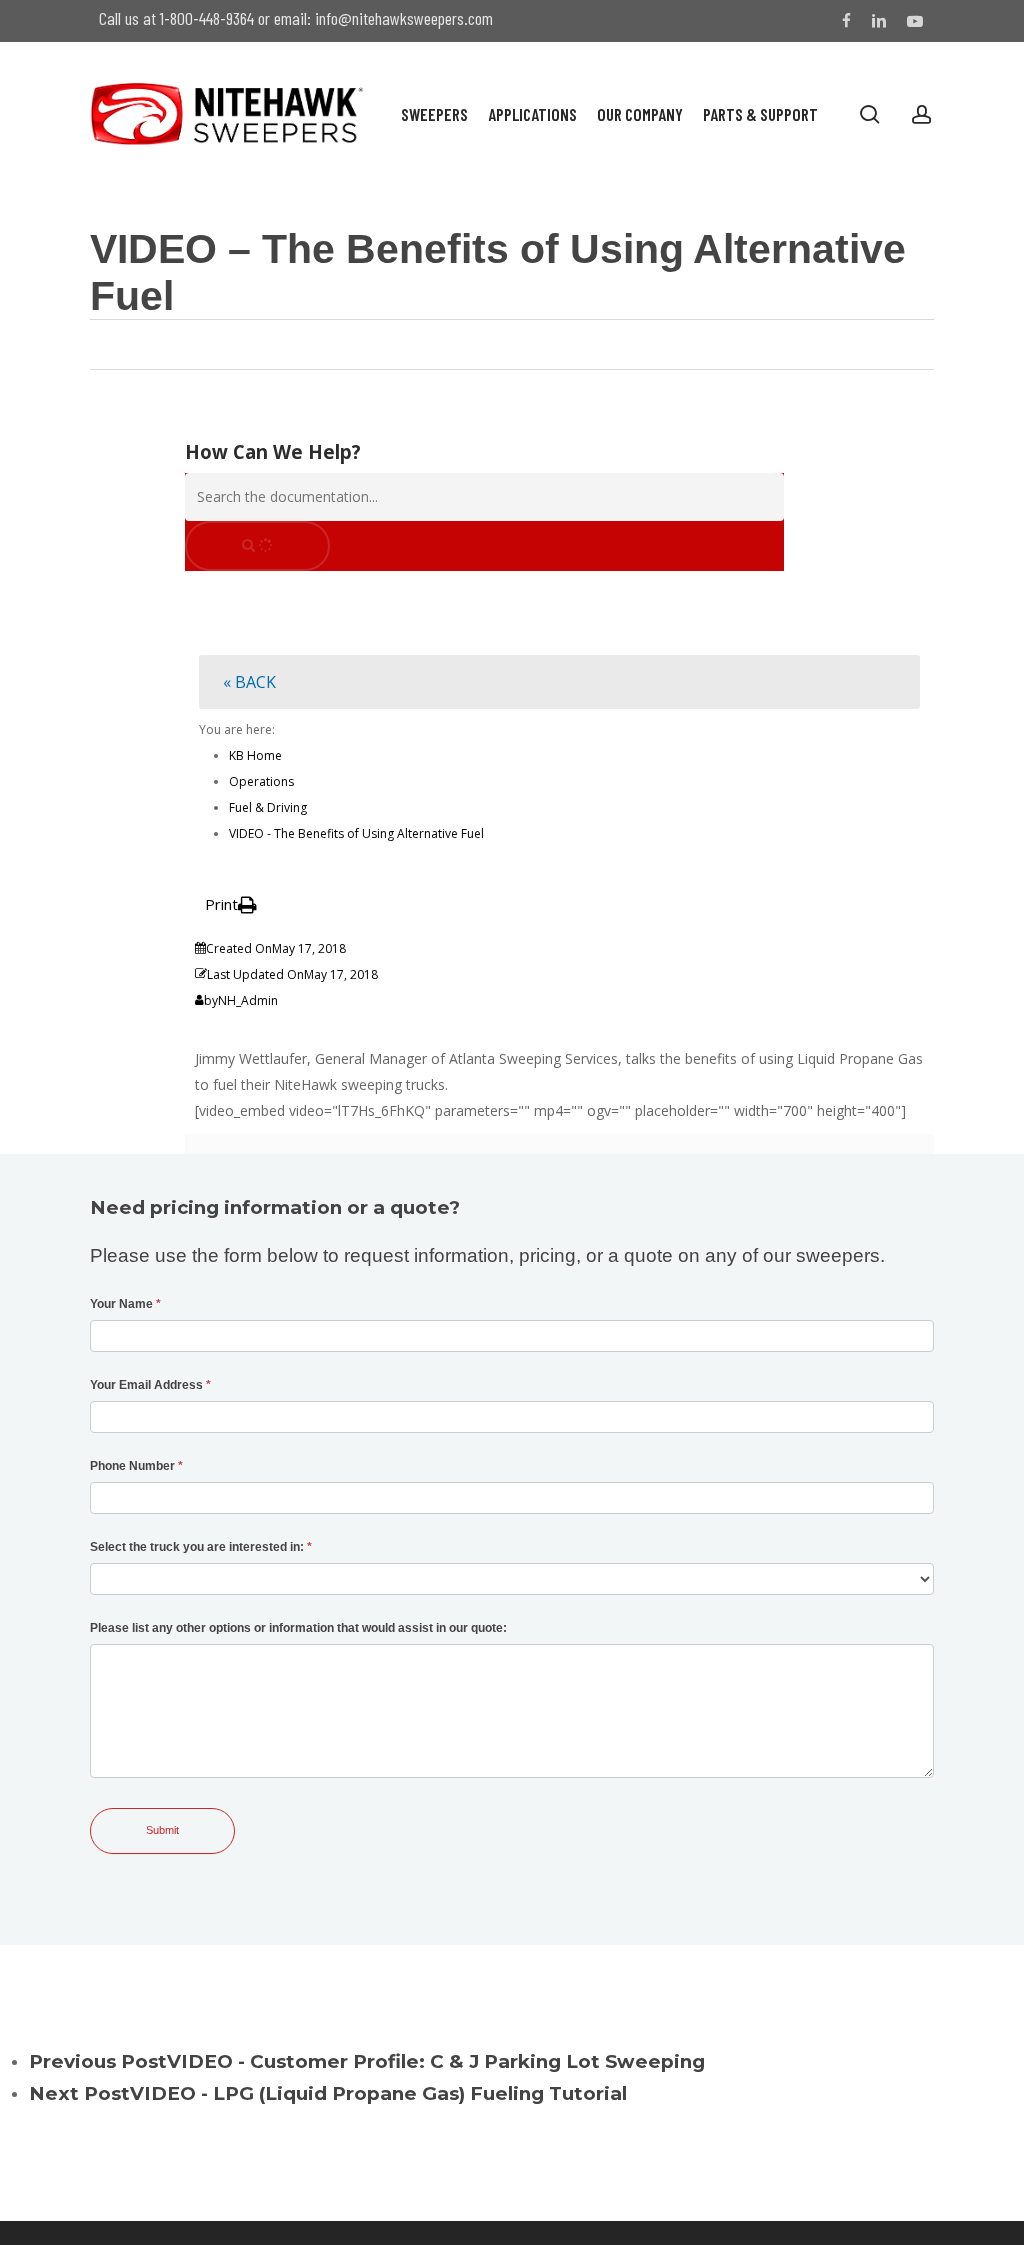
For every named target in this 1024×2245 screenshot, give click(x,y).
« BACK (249, 682)
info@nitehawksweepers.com (404, 18)
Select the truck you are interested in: (201, 1547)
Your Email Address (150, 1385)
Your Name (125, 1304)
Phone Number (136, 1466)
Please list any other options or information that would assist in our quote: (298, 1628)
